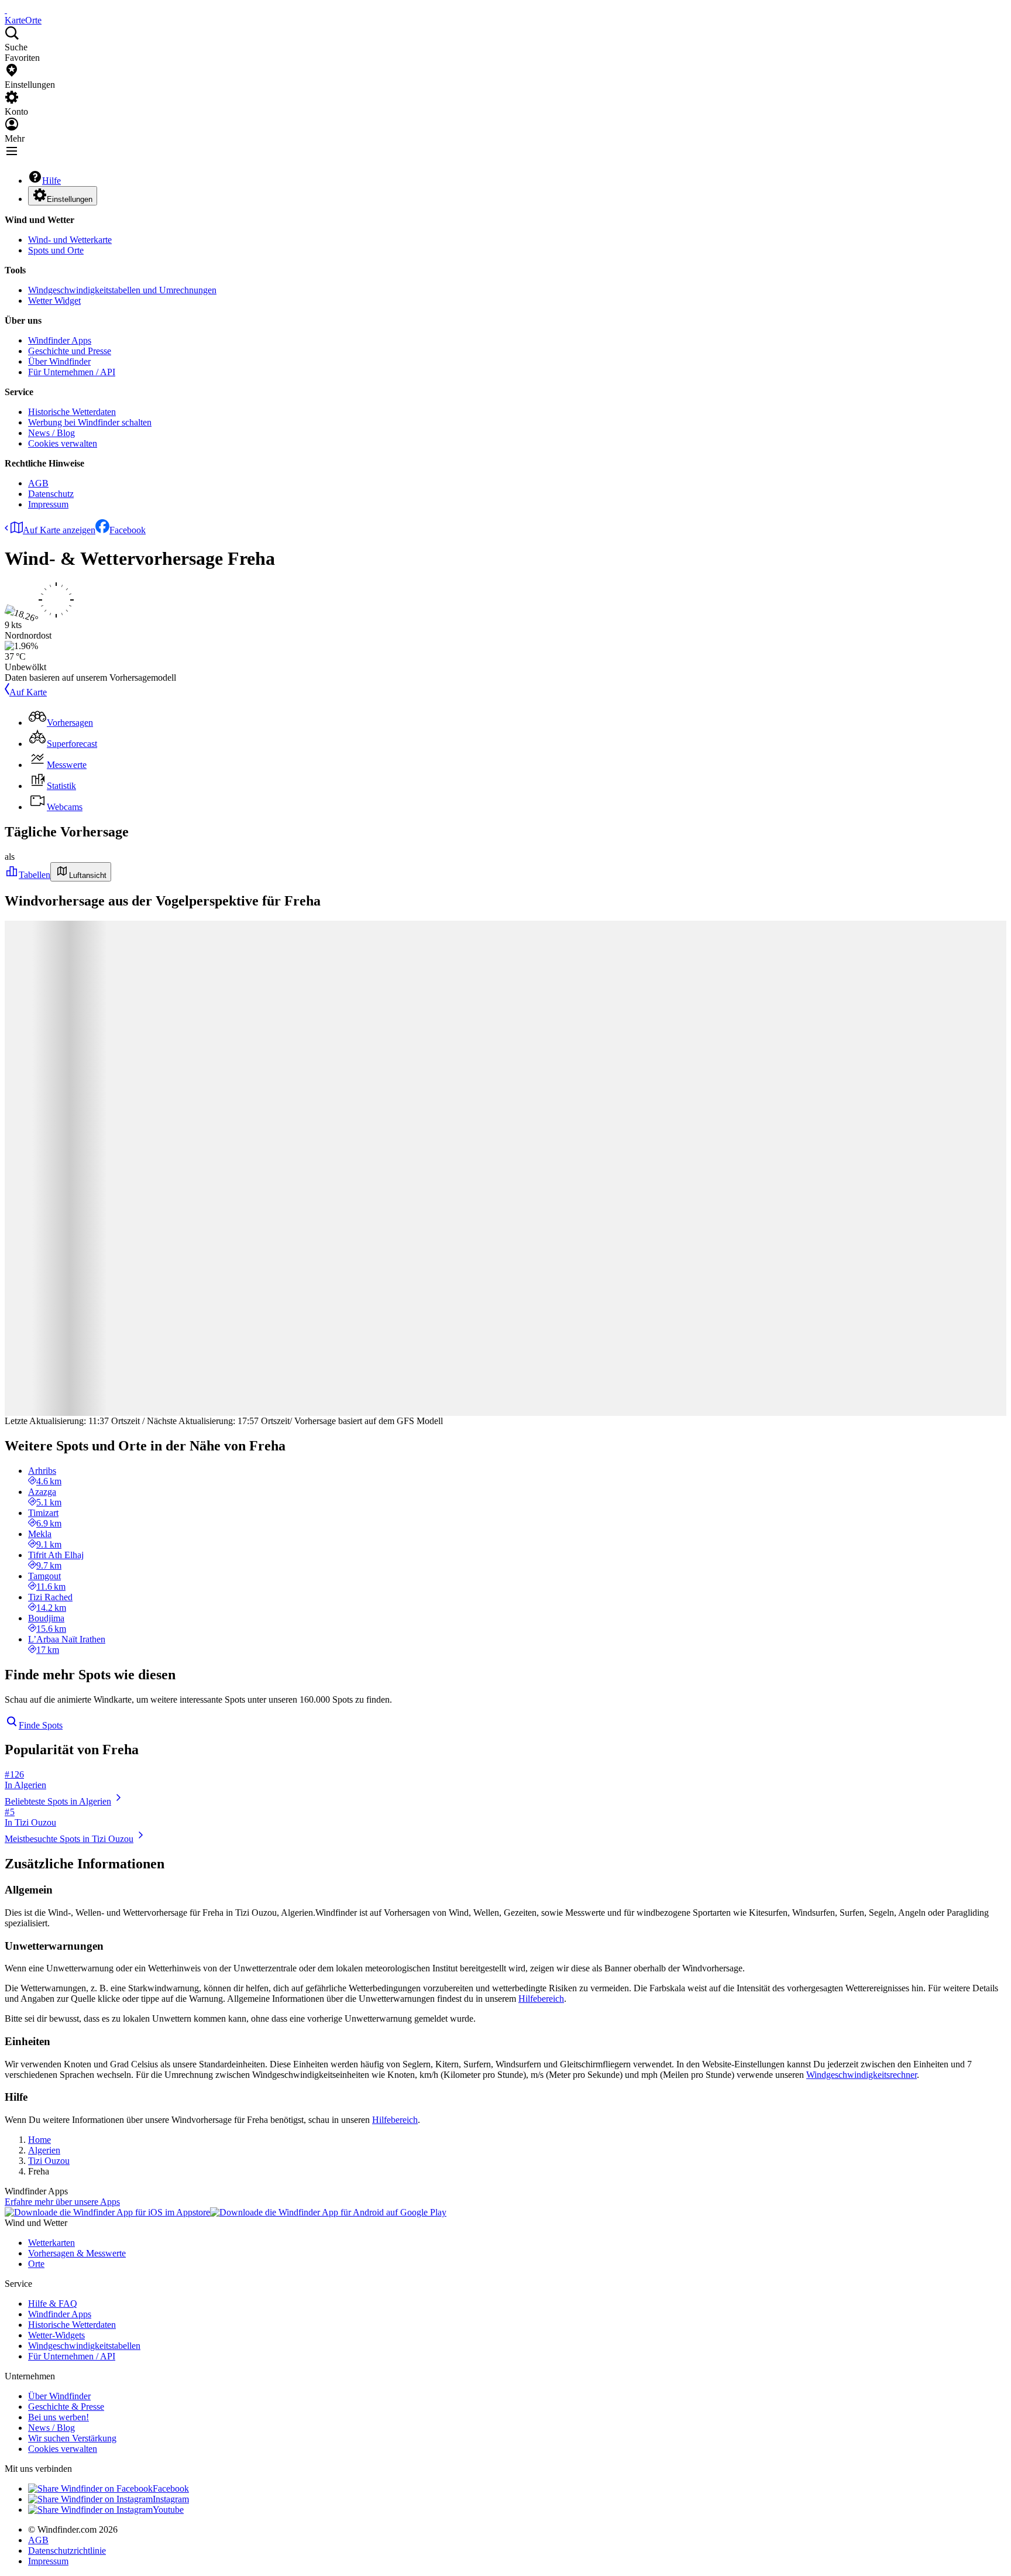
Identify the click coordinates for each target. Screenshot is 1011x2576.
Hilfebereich (541, 1999)
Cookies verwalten (63, 443)
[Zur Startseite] (6, 10)
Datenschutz (51, 494)
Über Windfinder (59, 361)
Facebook (128, 530)
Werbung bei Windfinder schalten (90, 422)
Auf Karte (28, 692)
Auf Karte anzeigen (59, 530)
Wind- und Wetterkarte (70, 240)
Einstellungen (70, 199)
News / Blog (51, 433)
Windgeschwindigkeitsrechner (862, 2075)
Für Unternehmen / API (72, 372)
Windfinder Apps (60, 340)
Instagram (171, 2499)
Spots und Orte (56, 250)
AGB (38, 483)
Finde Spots (41, 1725)
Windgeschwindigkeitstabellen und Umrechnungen (122, 290)
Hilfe (51, 181)
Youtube (168, 2510)
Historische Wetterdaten (72, 412)
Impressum (48, 504)
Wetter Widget (54, 301)
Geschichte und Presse (70, 351)
